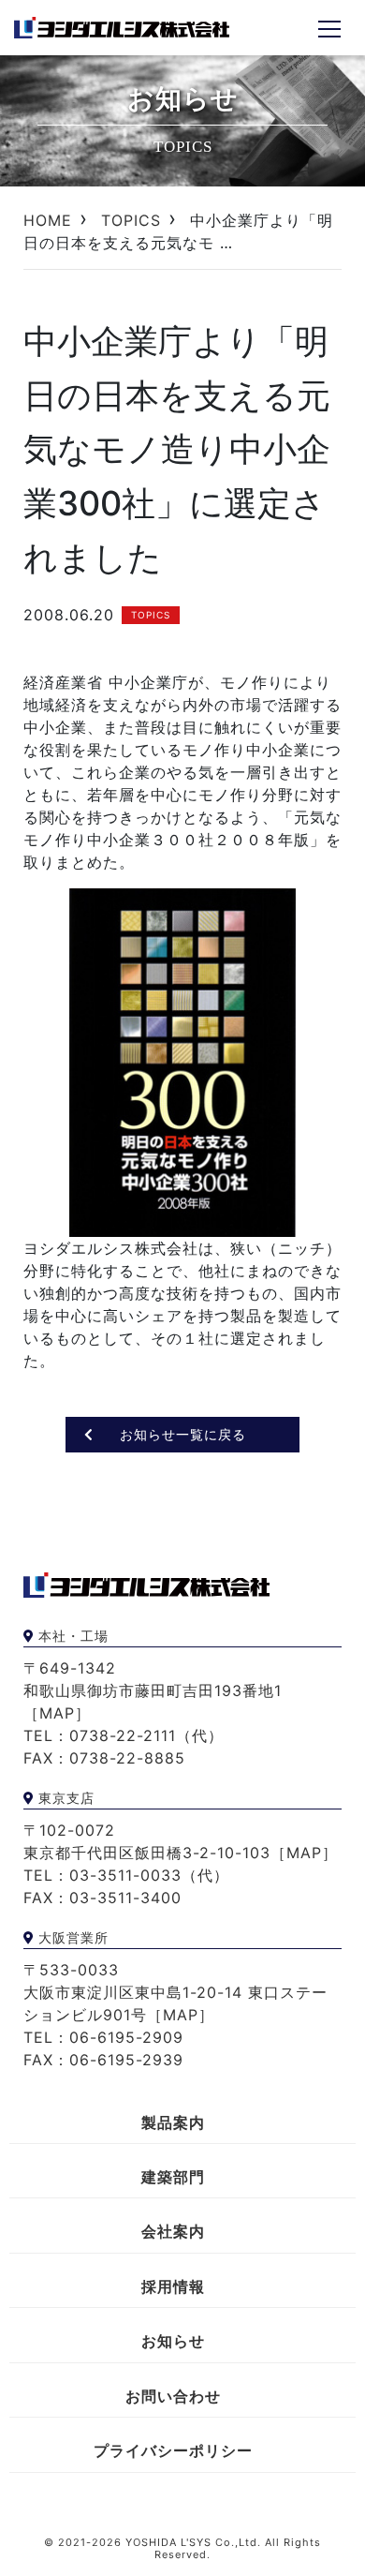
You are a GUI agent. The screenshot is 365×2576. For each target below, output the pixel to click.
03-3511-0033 (125, 1875)
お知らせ (173, 2341)
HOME (48, 220)
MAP (57, 1713)
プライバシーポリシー (173, 2450)
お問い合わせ (173, 2396)
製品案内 (173, 2122)
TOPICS (131, 220)
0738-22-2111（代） (146, 1735)
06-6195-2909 (126, 2037)
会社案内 (173, 2231)
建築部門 (173, 2177)
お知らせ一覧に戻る (183, 1434)
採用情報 (173, 2286)
